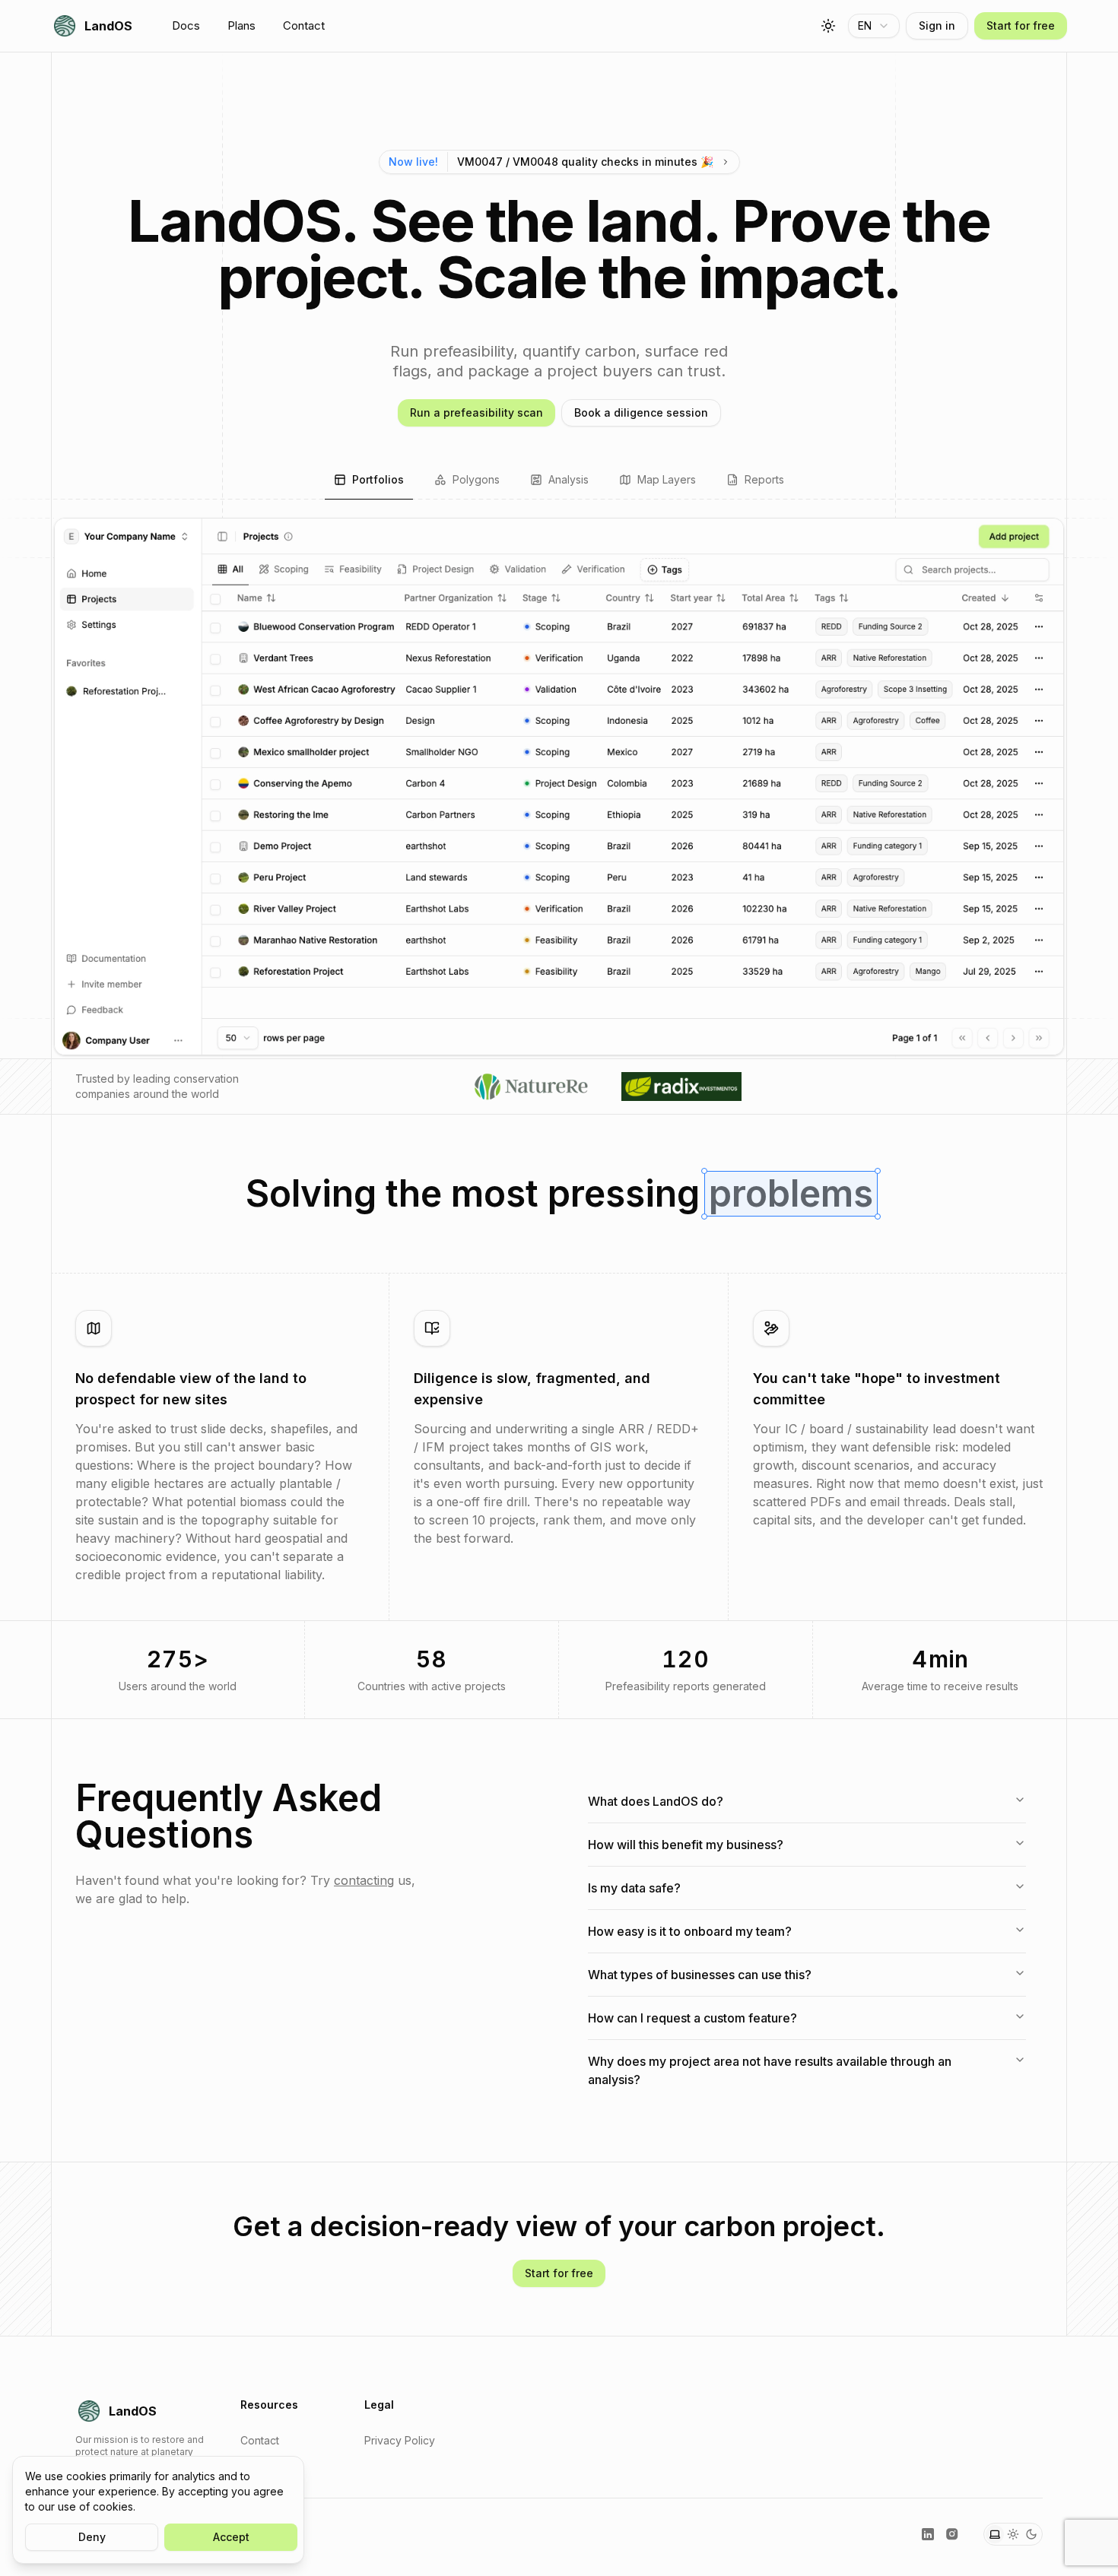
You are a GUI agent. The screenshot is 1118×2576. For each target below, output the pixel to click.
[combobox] (874, 26)
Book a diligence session (641, 412)
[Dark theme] (1031, 2534)
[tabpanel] (559, 787)
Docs (186, 25)
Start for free (1021, 25)
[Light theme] (1013, 2534)
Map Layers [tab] (667, 479)
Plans (241, 25)
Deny (92, 2537)
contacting (364, 1880)
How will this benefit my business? (686, 1845)
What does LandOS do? (656, 1801)
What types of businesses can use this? (700, 1975)
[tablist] (559, 481)
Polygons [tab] (476, 479)
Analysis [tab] (569, 479)
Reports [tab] (764, 479)
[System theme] (995, 2534)
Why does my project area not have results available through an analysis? (770, 2070)
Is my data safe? (634, 1888)
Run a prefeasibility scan (476, 412)
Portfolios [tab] (378, 479)
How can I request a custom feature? (692, 2018)
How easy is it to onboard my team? (690, 1931)
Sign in (937, 25)
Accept (231, 2537)
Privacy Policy (400, 2440)
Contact (304, 25)
